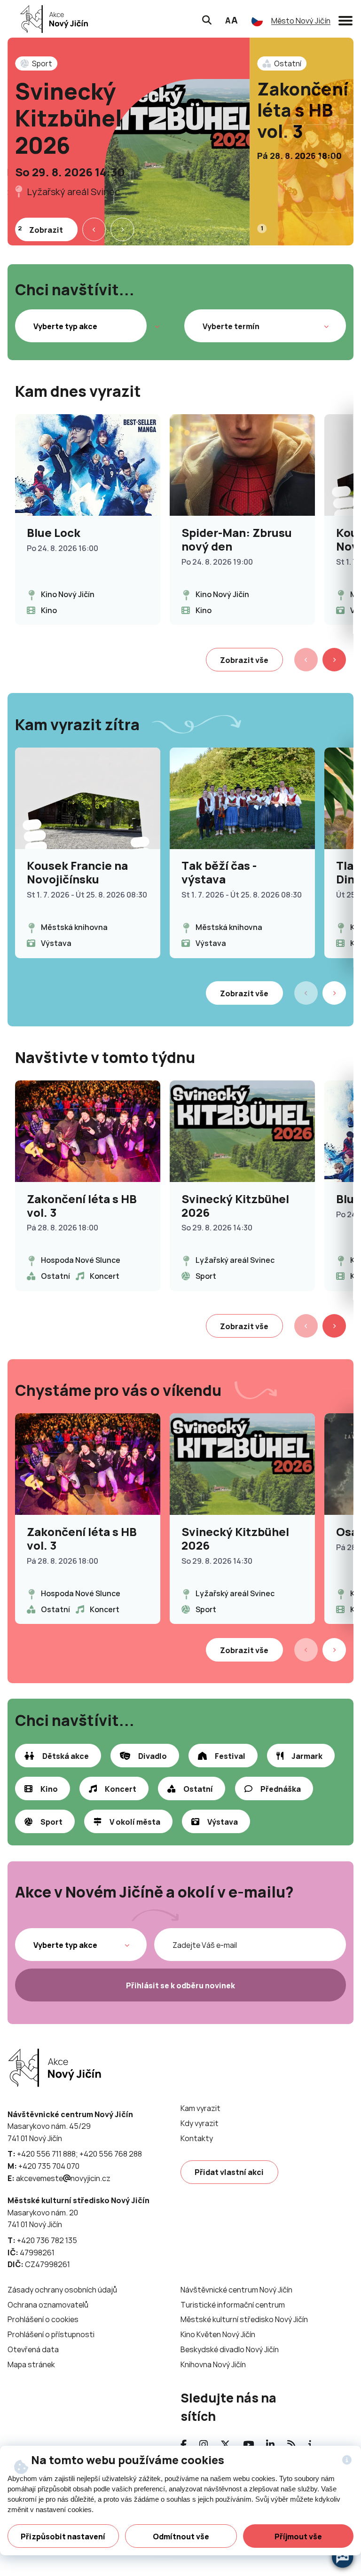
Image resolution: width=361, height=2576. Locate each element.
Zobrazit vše (244, 660)
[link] (51, 19)
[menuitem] (200, 2108)
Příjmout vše (298, 2537)
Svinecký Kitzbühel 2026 (69, 118)
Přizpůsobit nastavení (63, 2537)
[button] (345, 19)
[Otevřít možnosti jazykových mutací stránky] (257, 21)
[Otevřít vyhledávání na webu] (207, 19)
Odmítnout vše (181, 2537)
